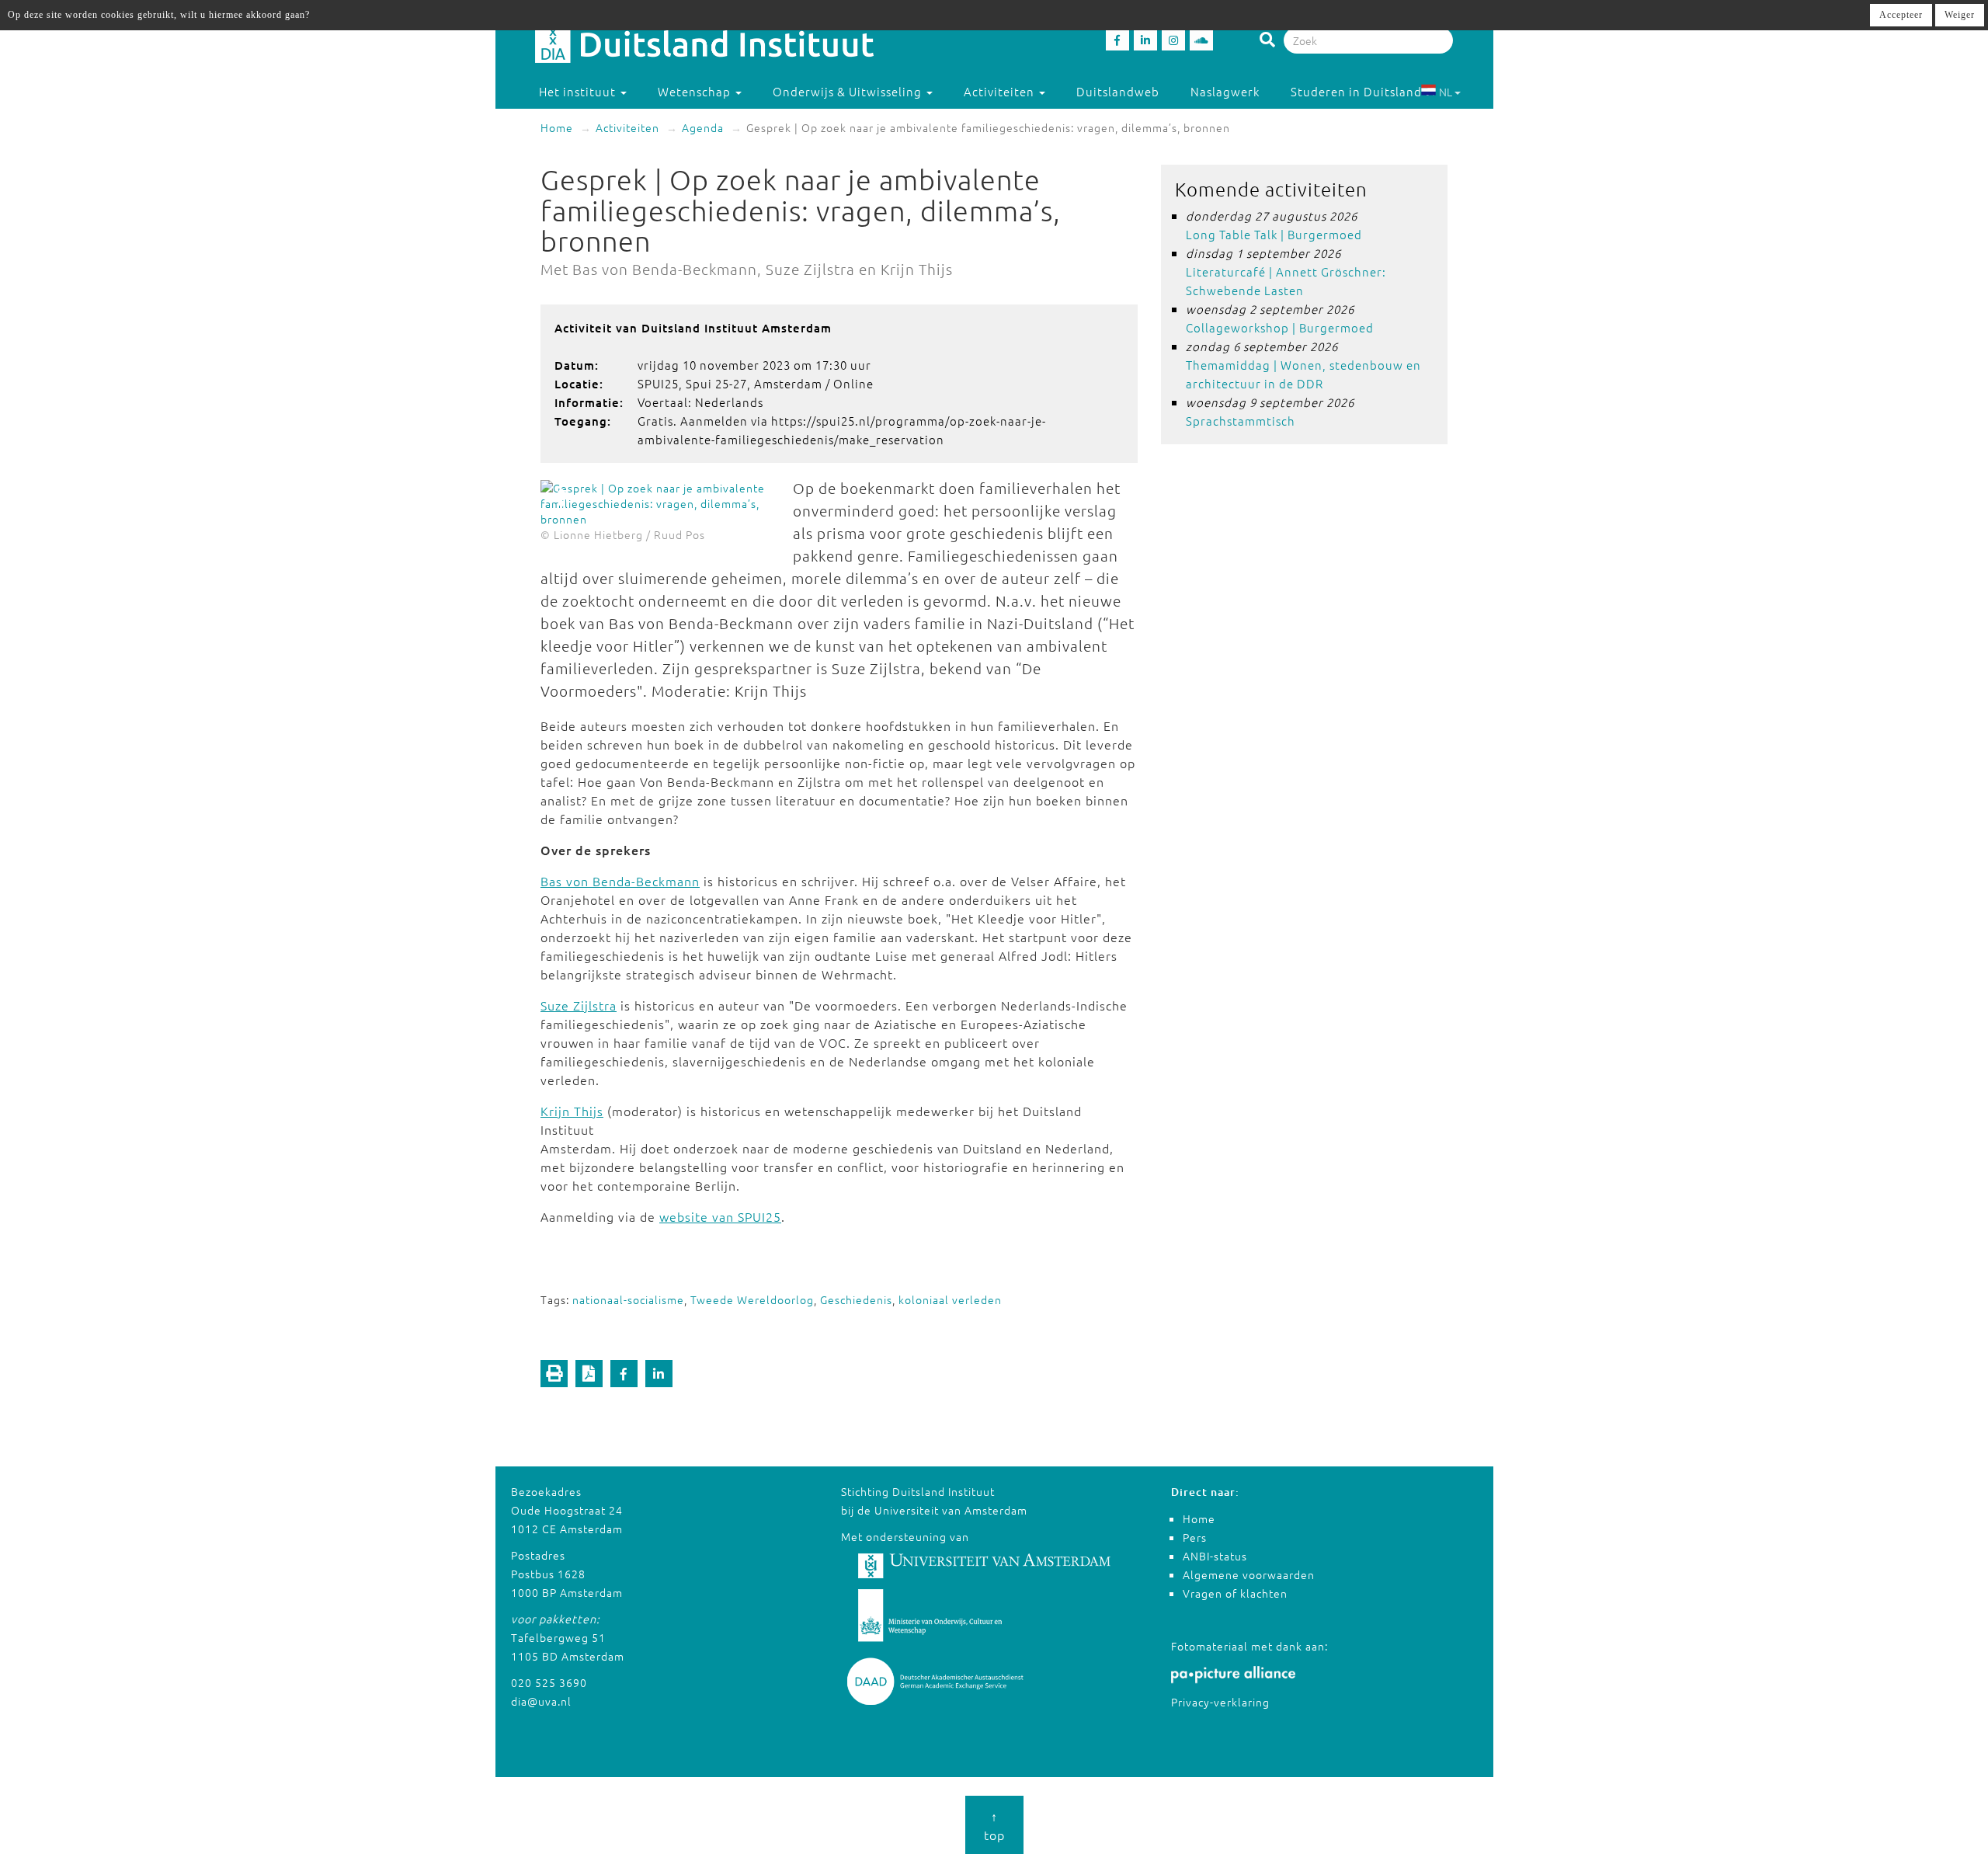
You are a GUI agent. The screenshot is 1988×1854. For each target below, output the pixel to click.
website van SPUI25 (720, 1216)
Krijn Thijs (572, 1111)
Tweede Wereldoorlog (752, 1299)
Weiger (1960, 15)
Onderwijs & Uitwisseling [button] (849, 91)
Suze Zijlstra (579, 1005)
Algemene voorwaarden (1249, 1574)
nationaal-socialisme (628, 1299)
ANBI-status (1215, 1556)
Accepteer (1901, 15)
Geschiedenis (856, 1299)
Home (557, 127)
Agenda (703, 127)
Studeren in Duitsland (1356, 91)
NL (1446, 92)
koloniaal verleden (950, 1299)
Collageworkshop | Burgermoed (1280, 327)
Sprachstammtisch (1241, 421)
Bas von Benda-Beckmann (620, 881)
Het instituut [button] (579, 91)
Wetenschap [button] (696, 91)
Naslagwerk (1225, 91)
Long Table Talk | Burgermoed (1274, 234)
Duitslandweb (1118, 91)
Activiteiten (627, 127)
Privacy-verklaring (1220, 1702)
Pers (1195, 1537)
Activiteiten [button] (1001, 91)
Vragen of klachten (1235, 1593)
